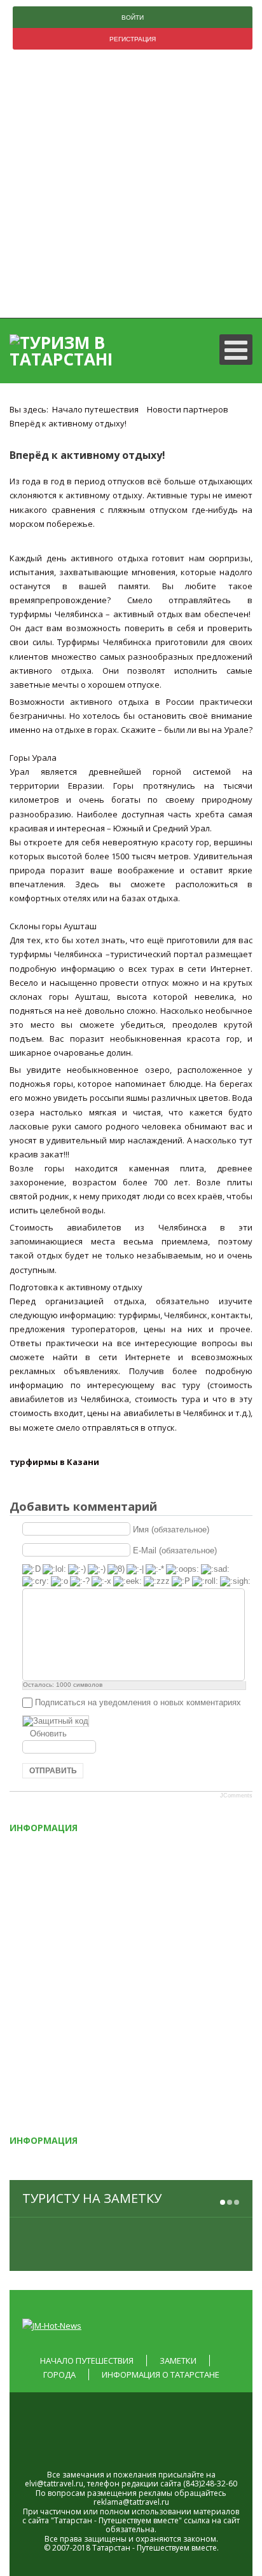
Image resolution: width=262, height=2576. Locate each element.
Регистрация (133, 39)
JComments (236, 1796)
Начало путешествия (87, 2361)
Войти (133, 17)
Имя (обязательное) (171, 1530)
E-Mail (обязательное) (175, 1550)
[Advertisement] (131, 187)
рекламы (155, 2493)
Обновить (48, 1734)
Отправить (53, 1771)
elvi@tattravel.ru (54, 2484)
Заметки (178, 2361)
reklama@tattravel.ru (131, 2502)
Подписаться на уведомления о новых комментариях (138, 1702)
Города (59, 2375)
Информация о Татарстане (161, 2375)
